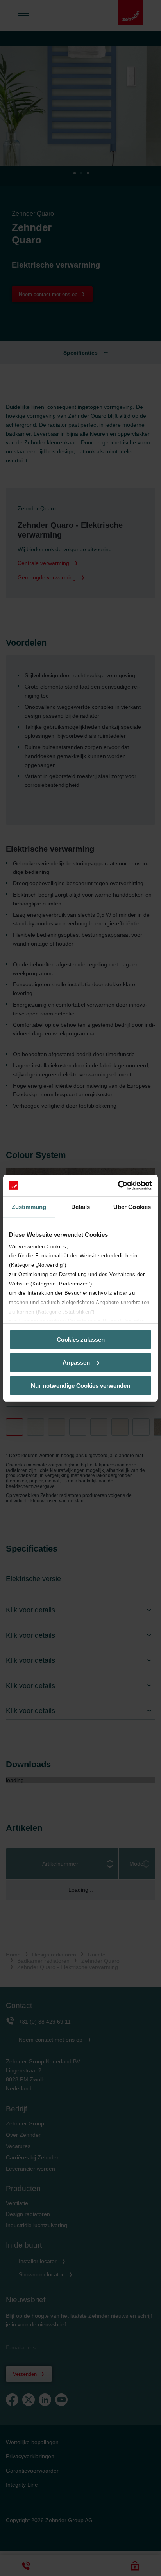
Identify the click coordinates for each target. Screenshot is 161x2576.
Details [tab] (81, 1207)
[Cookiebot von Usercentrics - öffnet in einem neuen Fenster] (118, 1185)
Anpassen (76, 1363)
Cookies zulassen (81, 1339)
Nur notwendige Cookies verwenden (80, 1385)
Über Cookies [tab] (132, 1207)
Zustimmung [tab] (29, 1207)
